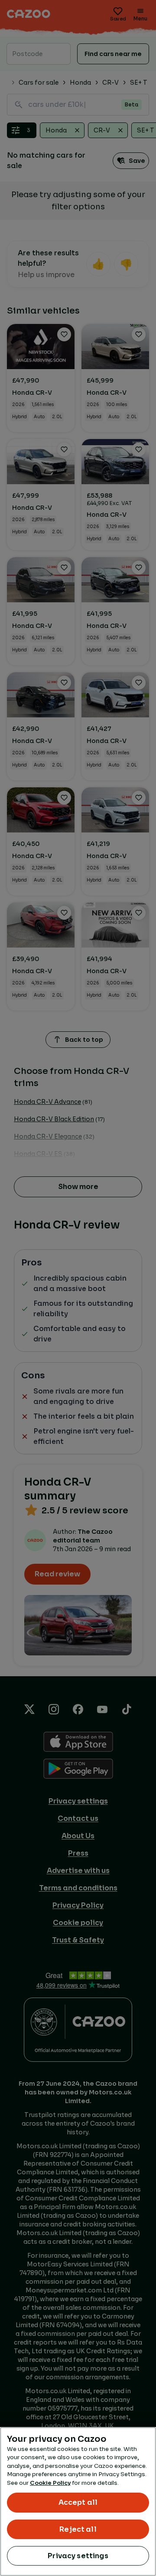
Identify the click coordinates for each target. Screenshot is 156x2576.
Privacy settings (78, 2556)
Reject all (78, 2529)
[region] (78, 2502)
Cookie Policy (50, 2483)
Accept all (78, 2502)
